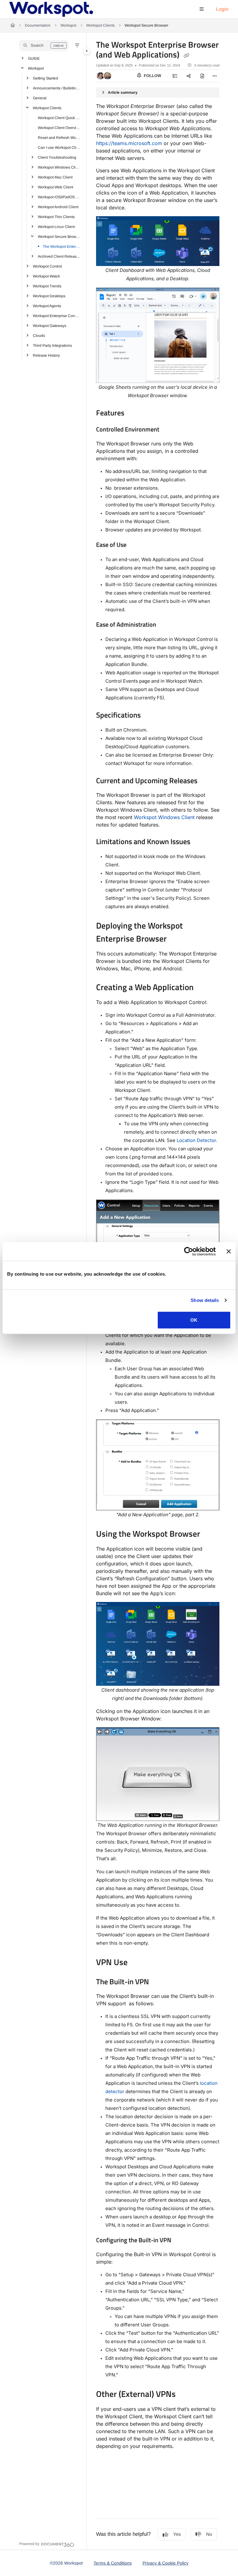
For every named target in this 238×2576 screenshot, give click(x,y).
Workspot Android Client (58, 207)
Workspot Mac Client (55, 177)
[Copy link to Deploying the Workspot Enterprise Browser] (176, 939)
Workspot (68, 25)
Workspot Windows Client (164, 817)
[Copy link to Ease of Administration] (166, 625)
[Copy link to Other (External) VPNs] (185, 2395)
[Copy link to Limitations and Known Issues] (200, 842)
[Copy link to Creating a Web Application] (203, 988)
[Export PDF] (202, 76)
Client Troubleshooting (57, 157)
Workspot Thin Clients (56, 217)
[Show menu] (201, 9)
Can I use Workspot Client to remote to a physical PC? (59, 148)
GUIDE (34, 58)
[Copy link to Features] (134, 414)
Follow (152, 76)
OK (194, 1320)
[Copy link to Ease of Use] (136, 545)
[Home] (51, 9)
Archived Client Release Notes (59, 256)
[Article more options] (214, 76)
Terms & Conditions (113, 2563)
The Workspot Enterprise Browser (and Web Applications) (62, 247)
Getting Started (45, 78)
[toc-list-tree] (175, 76)
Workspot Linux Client (56, 227)
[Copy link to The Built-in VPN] (158, 1982)
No (209, 2534)
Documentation (38, 25)
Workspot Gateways (50, 326)
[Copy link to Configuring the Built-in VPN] (181, 2241)
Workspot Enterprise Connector (57, 316)
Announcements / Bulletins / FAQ (57, 88)
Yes (177, 2534)
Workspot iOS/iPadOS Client (59, 197)
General (40, 98)
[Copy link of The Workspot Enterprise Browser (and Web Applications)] (186, 55)
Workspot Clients (100, 25)
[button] (44, 45)
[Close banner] (229, 1252)
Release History (46, 355)
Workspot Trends (47, 286)
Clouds (39, 336)
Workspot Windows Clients (59, 167)
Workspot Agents (47, 306)
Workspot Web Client (55, 187)
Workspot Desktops (49, 296)
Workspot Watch (46, 276)
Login (222, 9)
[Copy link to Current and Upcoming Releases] (207, 781)
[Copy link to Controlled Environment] (169, 430)
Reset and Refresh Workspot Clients (59, 138)
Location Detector (196, 1140)
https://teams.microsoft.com (129, 143)
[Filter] (77, 45)
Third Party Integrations (52, 346)
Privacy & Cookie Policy (165, 2563)
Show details (205, 1300)
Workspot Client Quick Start (59, 118)
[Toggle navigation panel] (87, 51)
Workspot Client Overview (59, 128)
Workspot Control (47, 266)
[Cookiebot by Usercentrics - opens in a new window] (189, 1252)
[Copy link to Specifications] (150, 716)
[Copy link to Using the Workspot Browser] (210, 1535)
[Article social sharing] (189, 76)
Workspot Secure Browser (146, 25)
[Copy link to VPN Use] (137, 1963)
